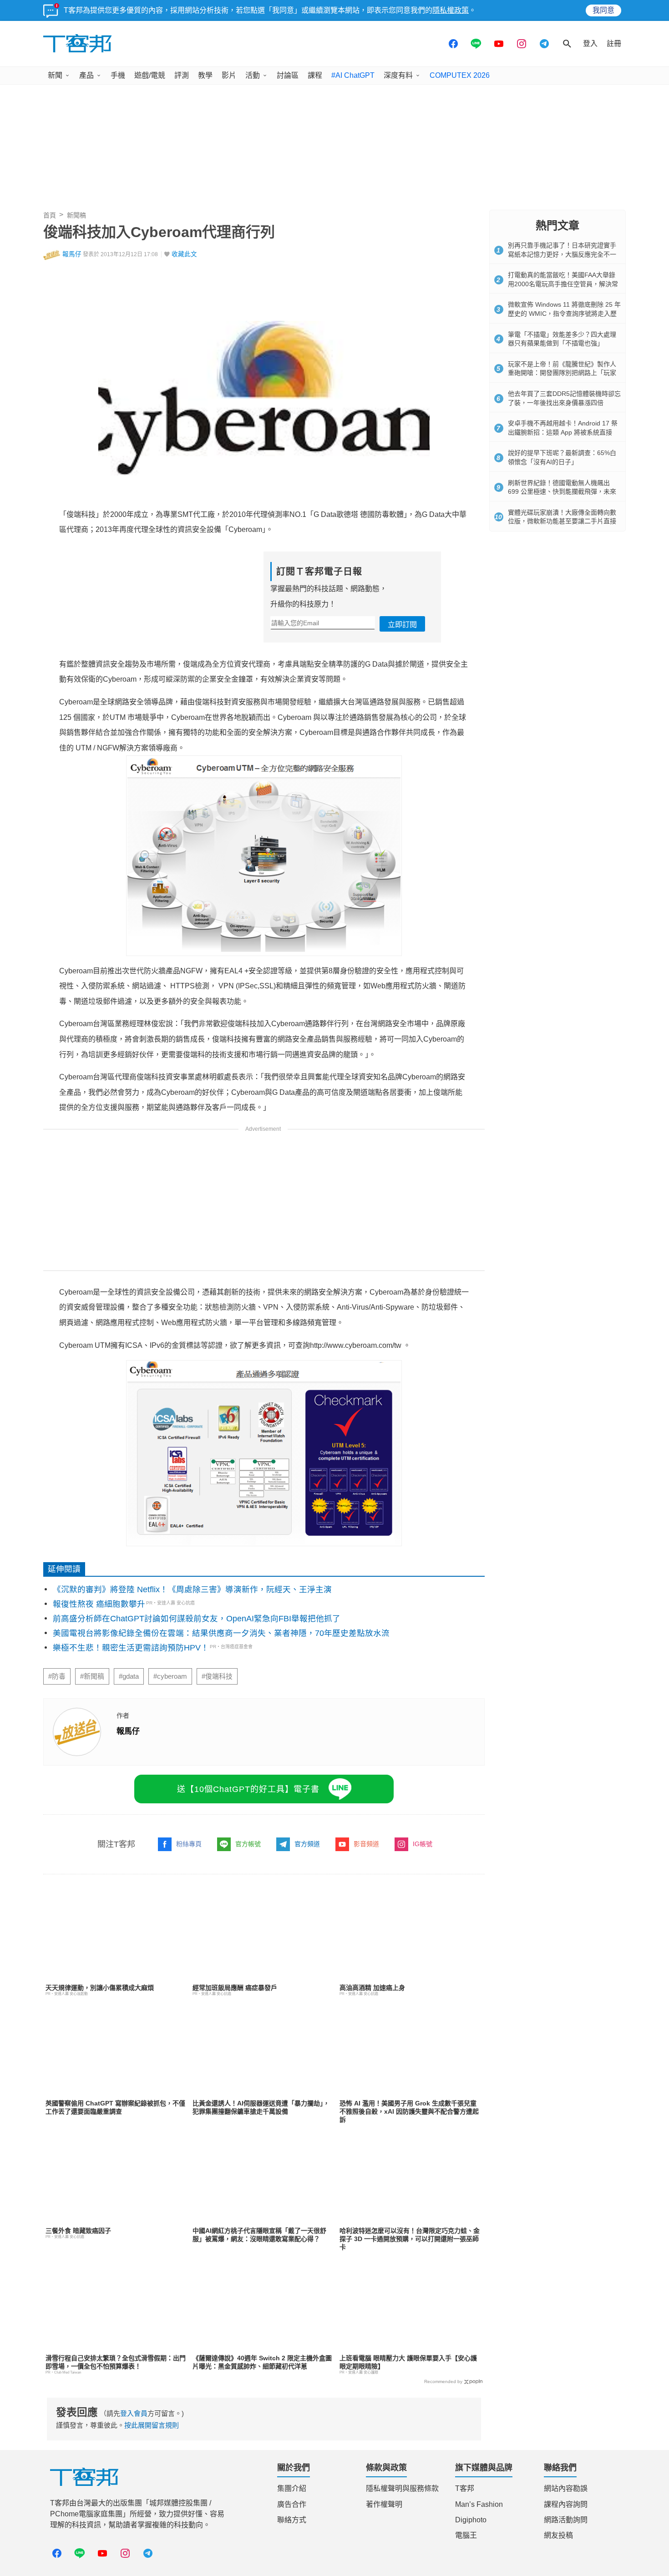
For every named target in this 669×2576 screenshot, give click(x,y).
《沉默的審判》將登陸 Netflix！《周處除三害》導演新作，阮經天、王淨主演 (192, 1589)
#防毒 (57, 1676)
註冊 (614, 43)
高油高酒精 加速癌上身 (372, 1988)
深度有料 (398, 75)
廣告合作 (292, 2504)
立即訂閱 (402, 625)
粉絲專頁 (189, 1844)
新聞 (55, 75)
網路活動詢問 (566, 2520)
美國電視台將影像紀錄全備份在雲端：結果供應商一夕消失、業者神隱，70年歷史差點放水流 (221, 1633)
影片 (229, 75)
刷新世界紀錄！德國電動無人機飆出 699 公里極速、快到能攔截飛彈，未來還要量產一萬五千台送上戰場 (562, 492)
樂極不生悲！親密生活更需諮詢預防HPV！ (131, 1648)
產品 (86, 75)
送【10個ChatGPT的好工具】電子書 (248, 1789)
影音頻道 (366, 1844)
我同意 (603, 10)
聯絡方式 (292, 2520)
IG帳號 (423, 1844)
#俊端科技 (217, 1676)
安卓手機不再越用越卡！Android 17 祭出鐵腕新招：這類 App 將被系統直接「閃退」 (563, 432)
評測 (182, 75)
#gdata (129, 1676)
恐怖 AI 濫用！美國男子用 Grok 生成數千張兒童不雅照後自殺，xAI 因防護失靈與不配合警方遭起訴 (409, 2111)
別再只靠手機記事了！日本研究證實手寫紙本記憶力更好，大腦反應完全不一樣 (562, 254)
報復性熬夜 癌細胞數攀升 (99, 1604)
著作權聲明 (384, 2504)
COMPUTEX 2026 (460, 75)
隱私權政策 (451, 10)
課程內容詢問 (566, 2504)
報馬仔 (72, 254)
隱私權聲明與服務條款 (402, 2488)
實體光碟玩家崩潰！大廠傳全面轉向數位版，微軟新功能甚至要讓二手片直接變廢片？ (562, 521)
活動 (253, 75)
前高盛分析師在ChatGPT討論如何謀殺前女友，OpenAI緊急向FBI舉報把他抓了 (197, 1619)
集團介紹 (292, 2488)
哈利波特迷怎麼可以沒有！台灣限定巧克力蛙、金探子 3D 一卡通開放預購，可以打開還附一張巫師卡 (410, 2239)
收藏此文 (184, 254)
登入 (590, 43)
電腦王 (466, 2535)
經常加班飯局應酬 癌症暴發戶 (235, 1988)
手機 (118, 75)
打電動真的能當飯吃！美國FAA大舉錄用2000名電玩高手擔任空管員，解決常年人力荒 (563, 284)
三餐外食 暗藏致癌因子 (78, 2231)
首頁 (50, 215)
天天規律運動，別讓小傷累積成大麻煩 (100, 1988)
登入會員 (134, 2413)
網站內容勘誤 (566, 2488)
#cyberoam (170, 1676)
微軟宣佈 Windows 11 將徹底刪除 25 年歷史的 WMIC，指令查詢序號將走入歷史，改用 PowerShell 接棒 (564, 313)
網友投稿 (558, 2535)
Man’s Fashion (479, 2504)
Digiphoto (471, 2520)
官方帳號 (248, 1844)
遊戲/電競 (150, 75)
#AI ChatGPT (353, 75)
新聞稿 (76, 215)
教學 (205, 75)
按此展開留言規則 (152, 2425)
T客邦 (465, 2488)
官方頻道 (307, 1844)
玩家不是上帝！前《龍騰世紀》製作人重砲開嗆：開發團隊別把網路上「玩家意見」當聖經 (562, 373)
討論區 (288, 75)
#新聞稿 (92, 1676)
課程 (315, 75)
